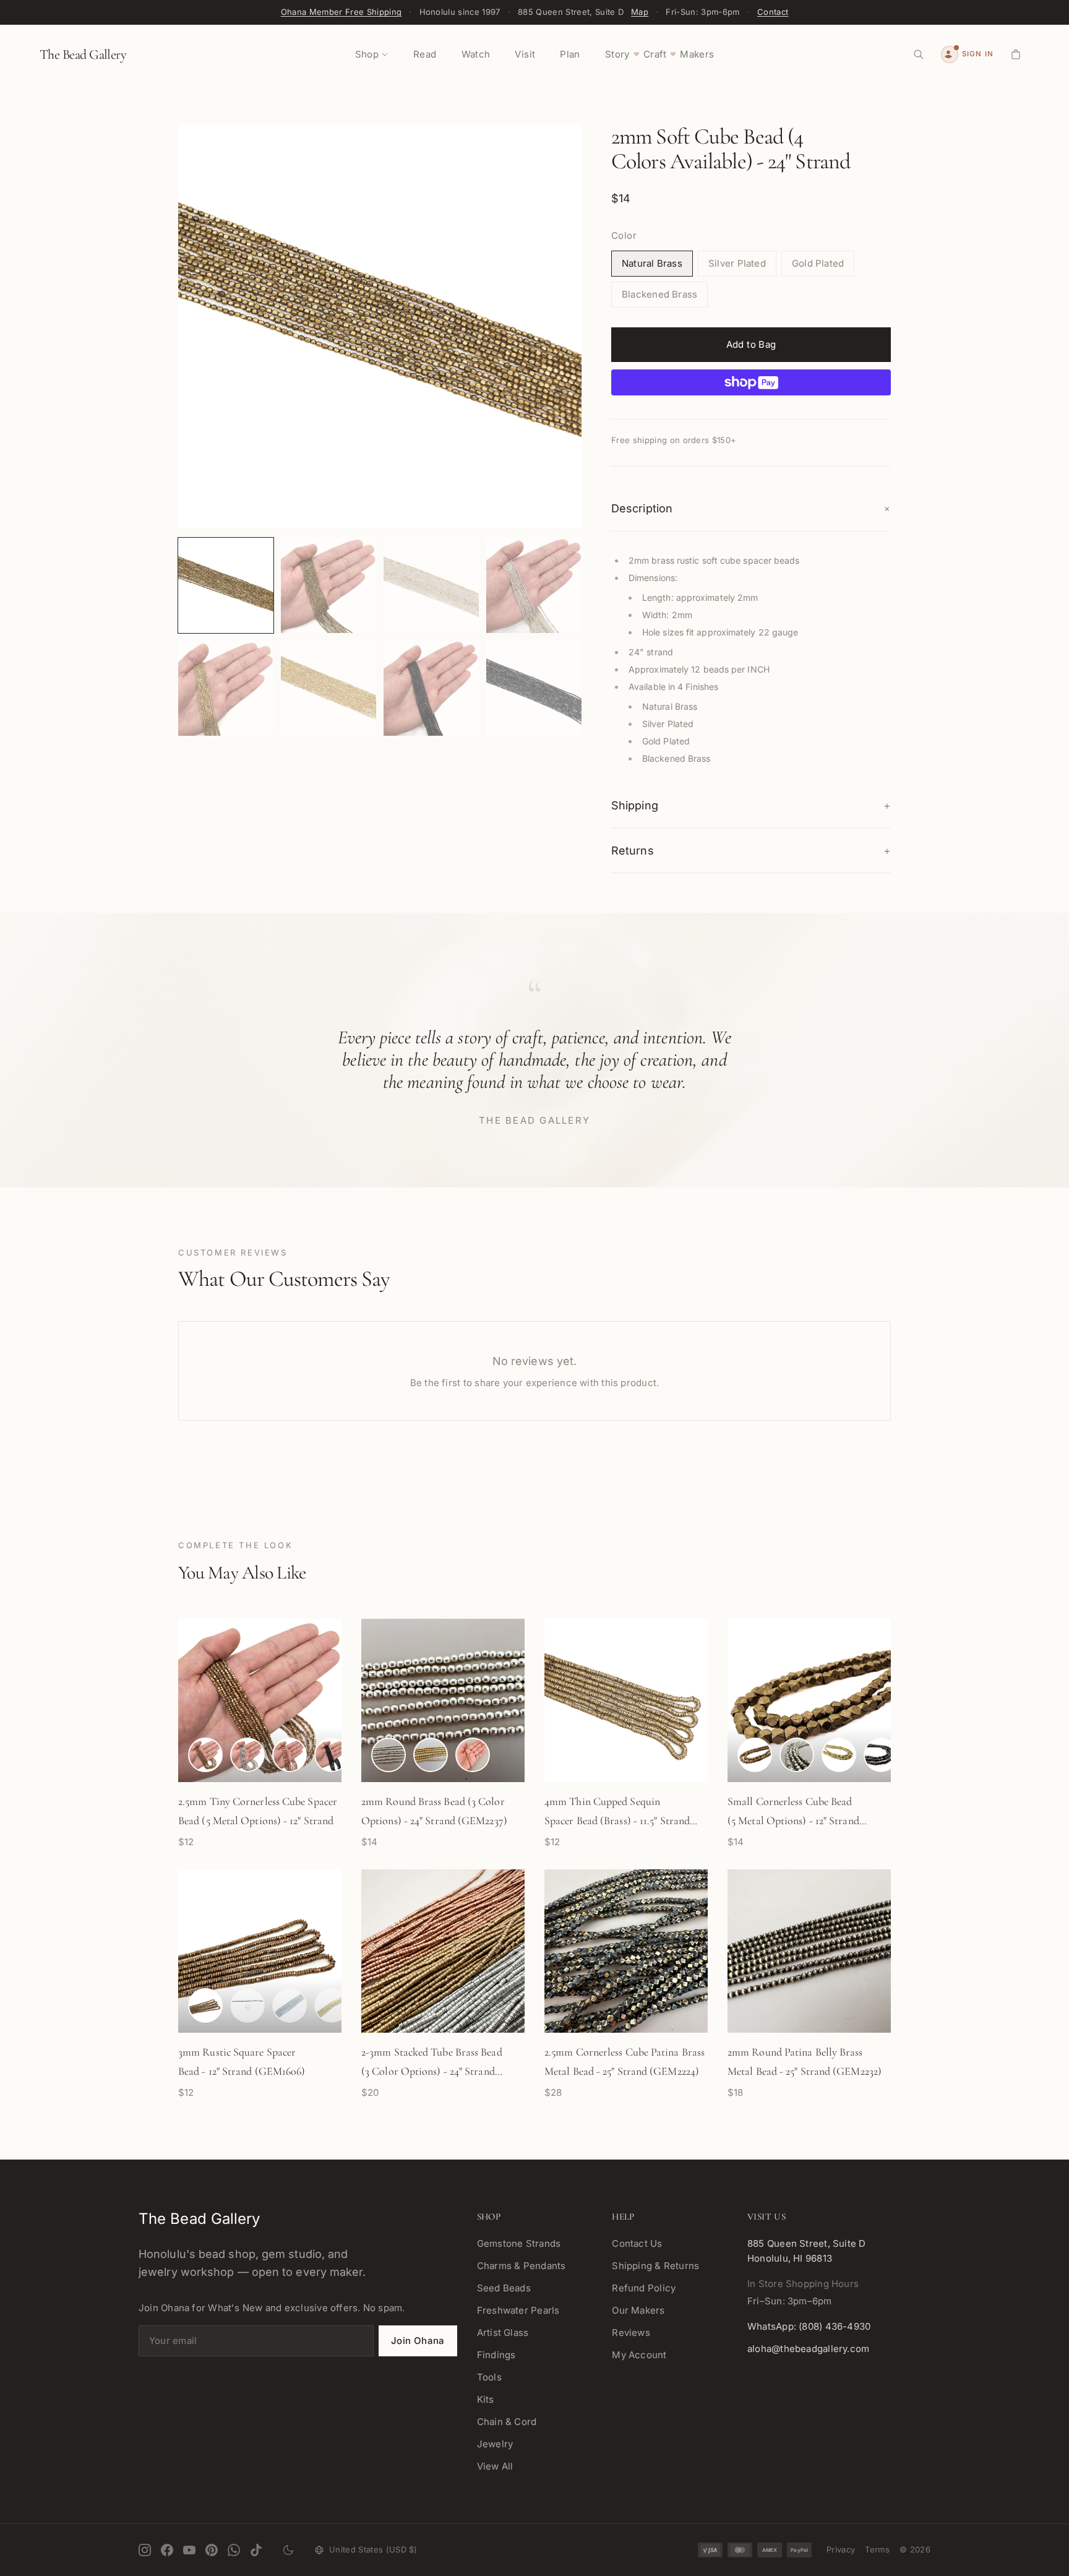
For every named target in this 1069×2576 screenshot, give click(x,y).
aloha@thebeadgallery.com (808, 2349)
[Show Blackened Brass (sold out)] (247, 2005)
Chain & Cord (507, 2422)
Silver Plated (737, 263)
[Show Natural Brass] (205, 1755)
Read (425, 54)
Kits (486, 2399)
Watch (476, 54)
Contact (773, 12)
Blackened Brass (659, 294)
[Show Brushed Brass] (473, 1755)
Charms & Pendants (522, 2266)
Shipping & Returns (655, 2266)
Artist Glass (503, 2333)
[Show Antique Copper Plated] (205, 2005)
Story (617, 54)
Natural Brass (652, 263)
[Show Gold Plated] (431, 1755)
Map (640, 12)
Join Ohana (418, 2341)
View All (495, 2466)
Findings (496, 2355)
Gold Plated (818, 263)
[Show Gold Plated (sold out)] (332, 2005)
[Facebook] (167, 2550)
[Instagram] (145, 2550)
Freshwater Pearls (518, 2310)
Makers (697, 54)
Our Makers (638, 2310)
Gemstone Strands (519, 2243)
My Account (639, 2355)
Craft (655, 54)
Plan (570, 54)
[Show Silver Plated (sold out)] (290, 2005)
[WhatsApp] (234, 2550)
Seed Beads (504, 2288)
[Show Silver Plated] (247, 1755)
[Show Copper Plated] (290, 1755)
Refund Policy (644, 2288)
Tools (489, 2377)
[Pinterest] (212, 2550)
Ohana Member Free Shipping (341, 12)
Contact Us (637, 2243)
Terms (877, 2549)
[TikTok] (256, 2550)
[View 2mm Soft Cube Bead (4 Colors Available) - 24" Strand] (226, 585)
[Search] (919, 54)
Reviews (631, 2333)
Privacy (841, 2549)
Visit (525, 54)
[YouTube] (189, 2550)
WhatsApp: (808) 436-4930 (809, 2326)
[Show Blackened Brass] (332, 1755)
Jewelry (495, 2444)
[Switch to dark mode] (288, 2550)
